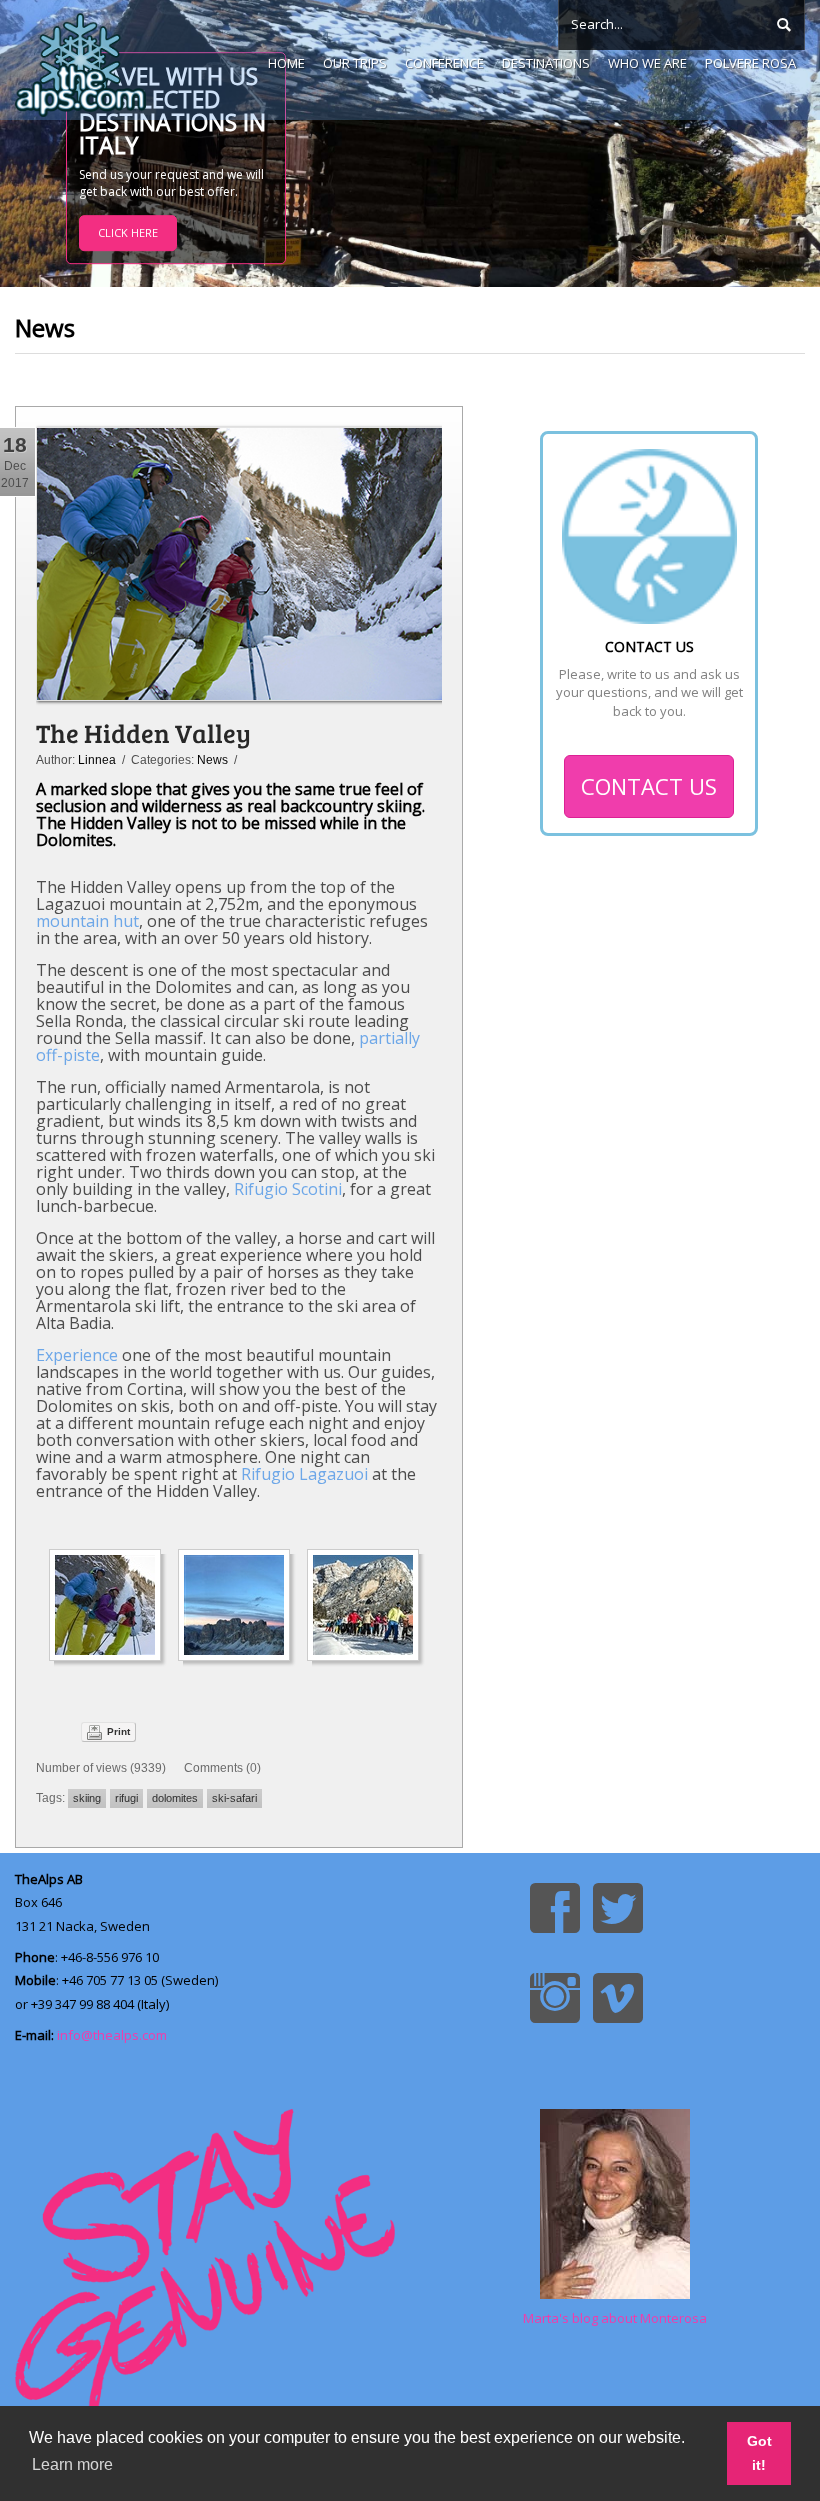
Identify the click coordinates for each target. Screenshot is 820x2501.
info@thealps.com (112, 2035)
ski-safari (234, 1798)
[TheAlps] (80, 60)
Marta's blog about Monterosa (615, 2318)
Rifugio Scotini (288, 1189)
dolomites (175, 1798)
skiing (87, 1798)
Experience (77, 1355)
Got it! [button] (759, 2453)
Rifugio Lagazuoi (304, 1474)
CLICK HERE (128, 233)
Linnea (97, 760)
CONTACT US (649, 786)
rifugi (126, 1798)
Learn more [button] (72, 2464)
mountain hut (87, 921)
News (212, 760)
